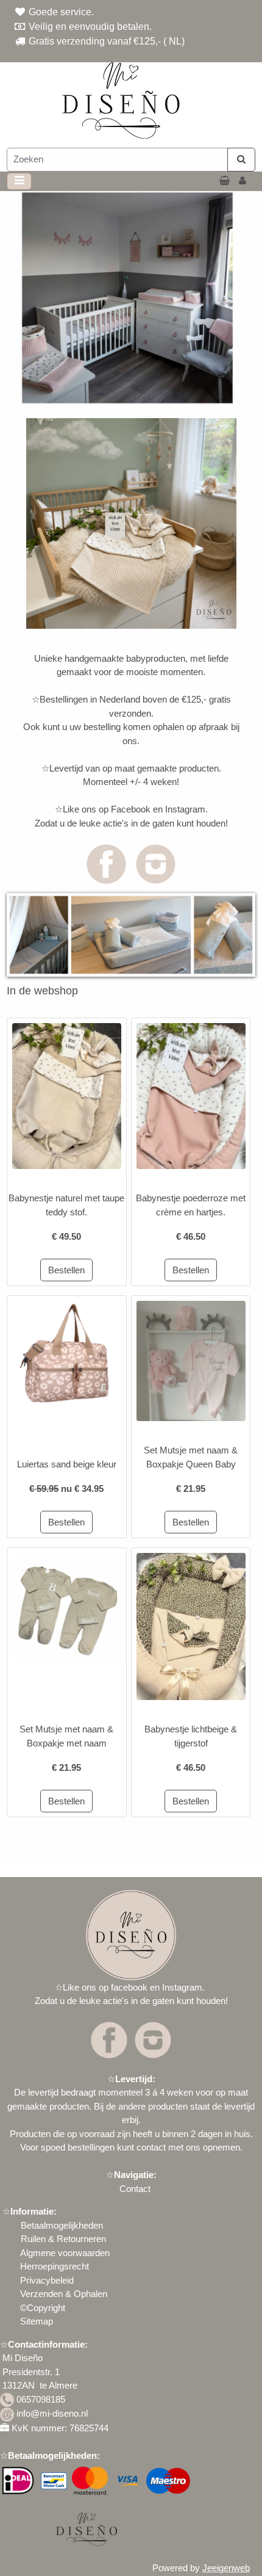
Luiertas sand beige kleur (67, 1464)
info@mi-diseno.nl (52, 2413)
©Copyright (43, 2308)
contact (151, 2147)
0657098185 (41, 2399)
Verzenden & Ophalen (64, 2294)
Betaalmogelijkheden (61, 2225)
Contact (135, 2189)
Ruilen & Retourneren (63, 2239)
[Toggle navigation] (19, 181)
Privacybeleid (47, 2280)
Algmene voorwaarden (65, 2253)
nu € (66, 1489)
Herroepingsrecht (55, 2266)
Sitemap (37, 2321)
